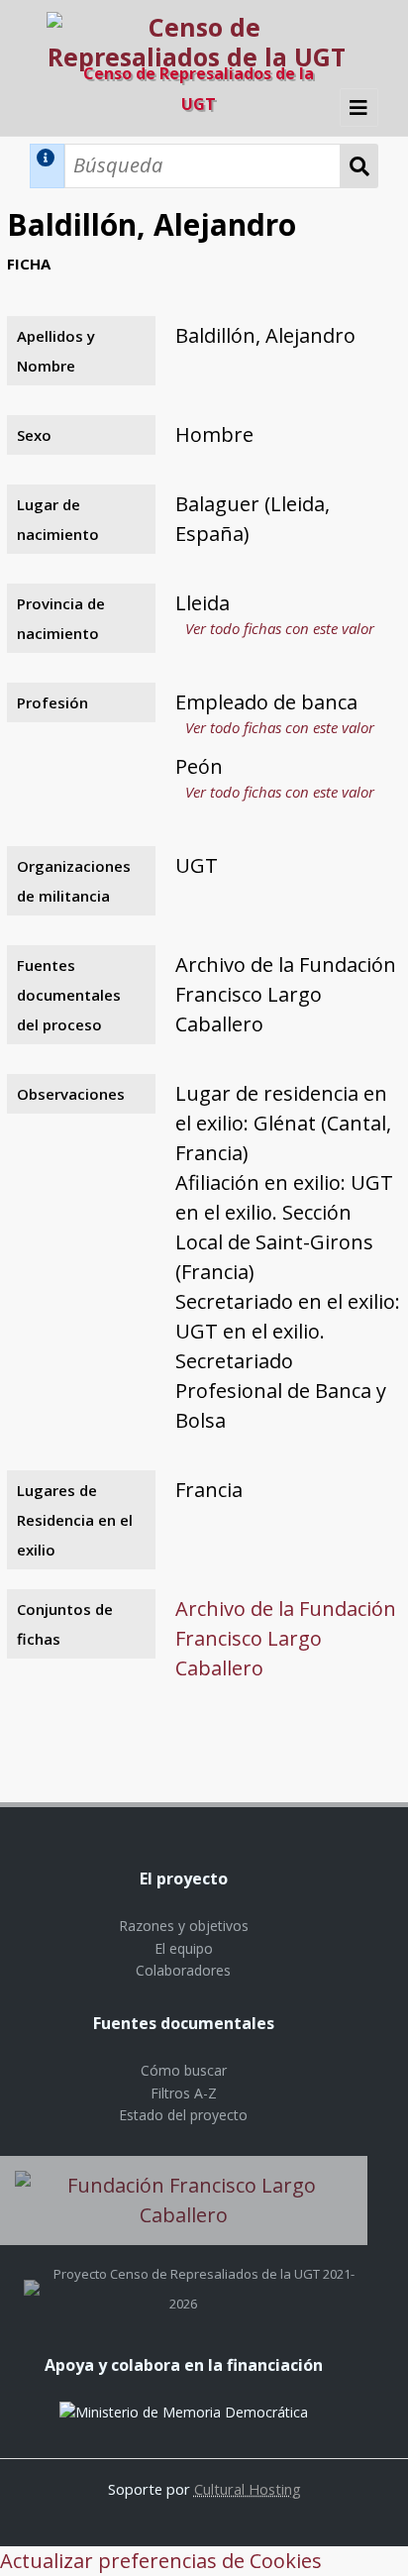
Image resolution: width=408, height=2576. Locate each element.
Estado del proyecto (183, 2115)
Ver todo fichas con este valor (280, 628)
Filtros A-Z (184, 2093)
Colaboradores (183, 1970)
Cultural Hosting (248, 2489)
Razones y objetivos (184, 1926)
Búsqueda (359, 166)
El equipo (184, 1948)
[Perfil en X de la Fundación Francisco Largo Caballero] (32, 2274)
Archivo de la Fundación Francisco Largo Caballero (286, 1638)
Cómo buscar (184, 2070)
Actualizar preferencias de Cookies (161, 2561)
